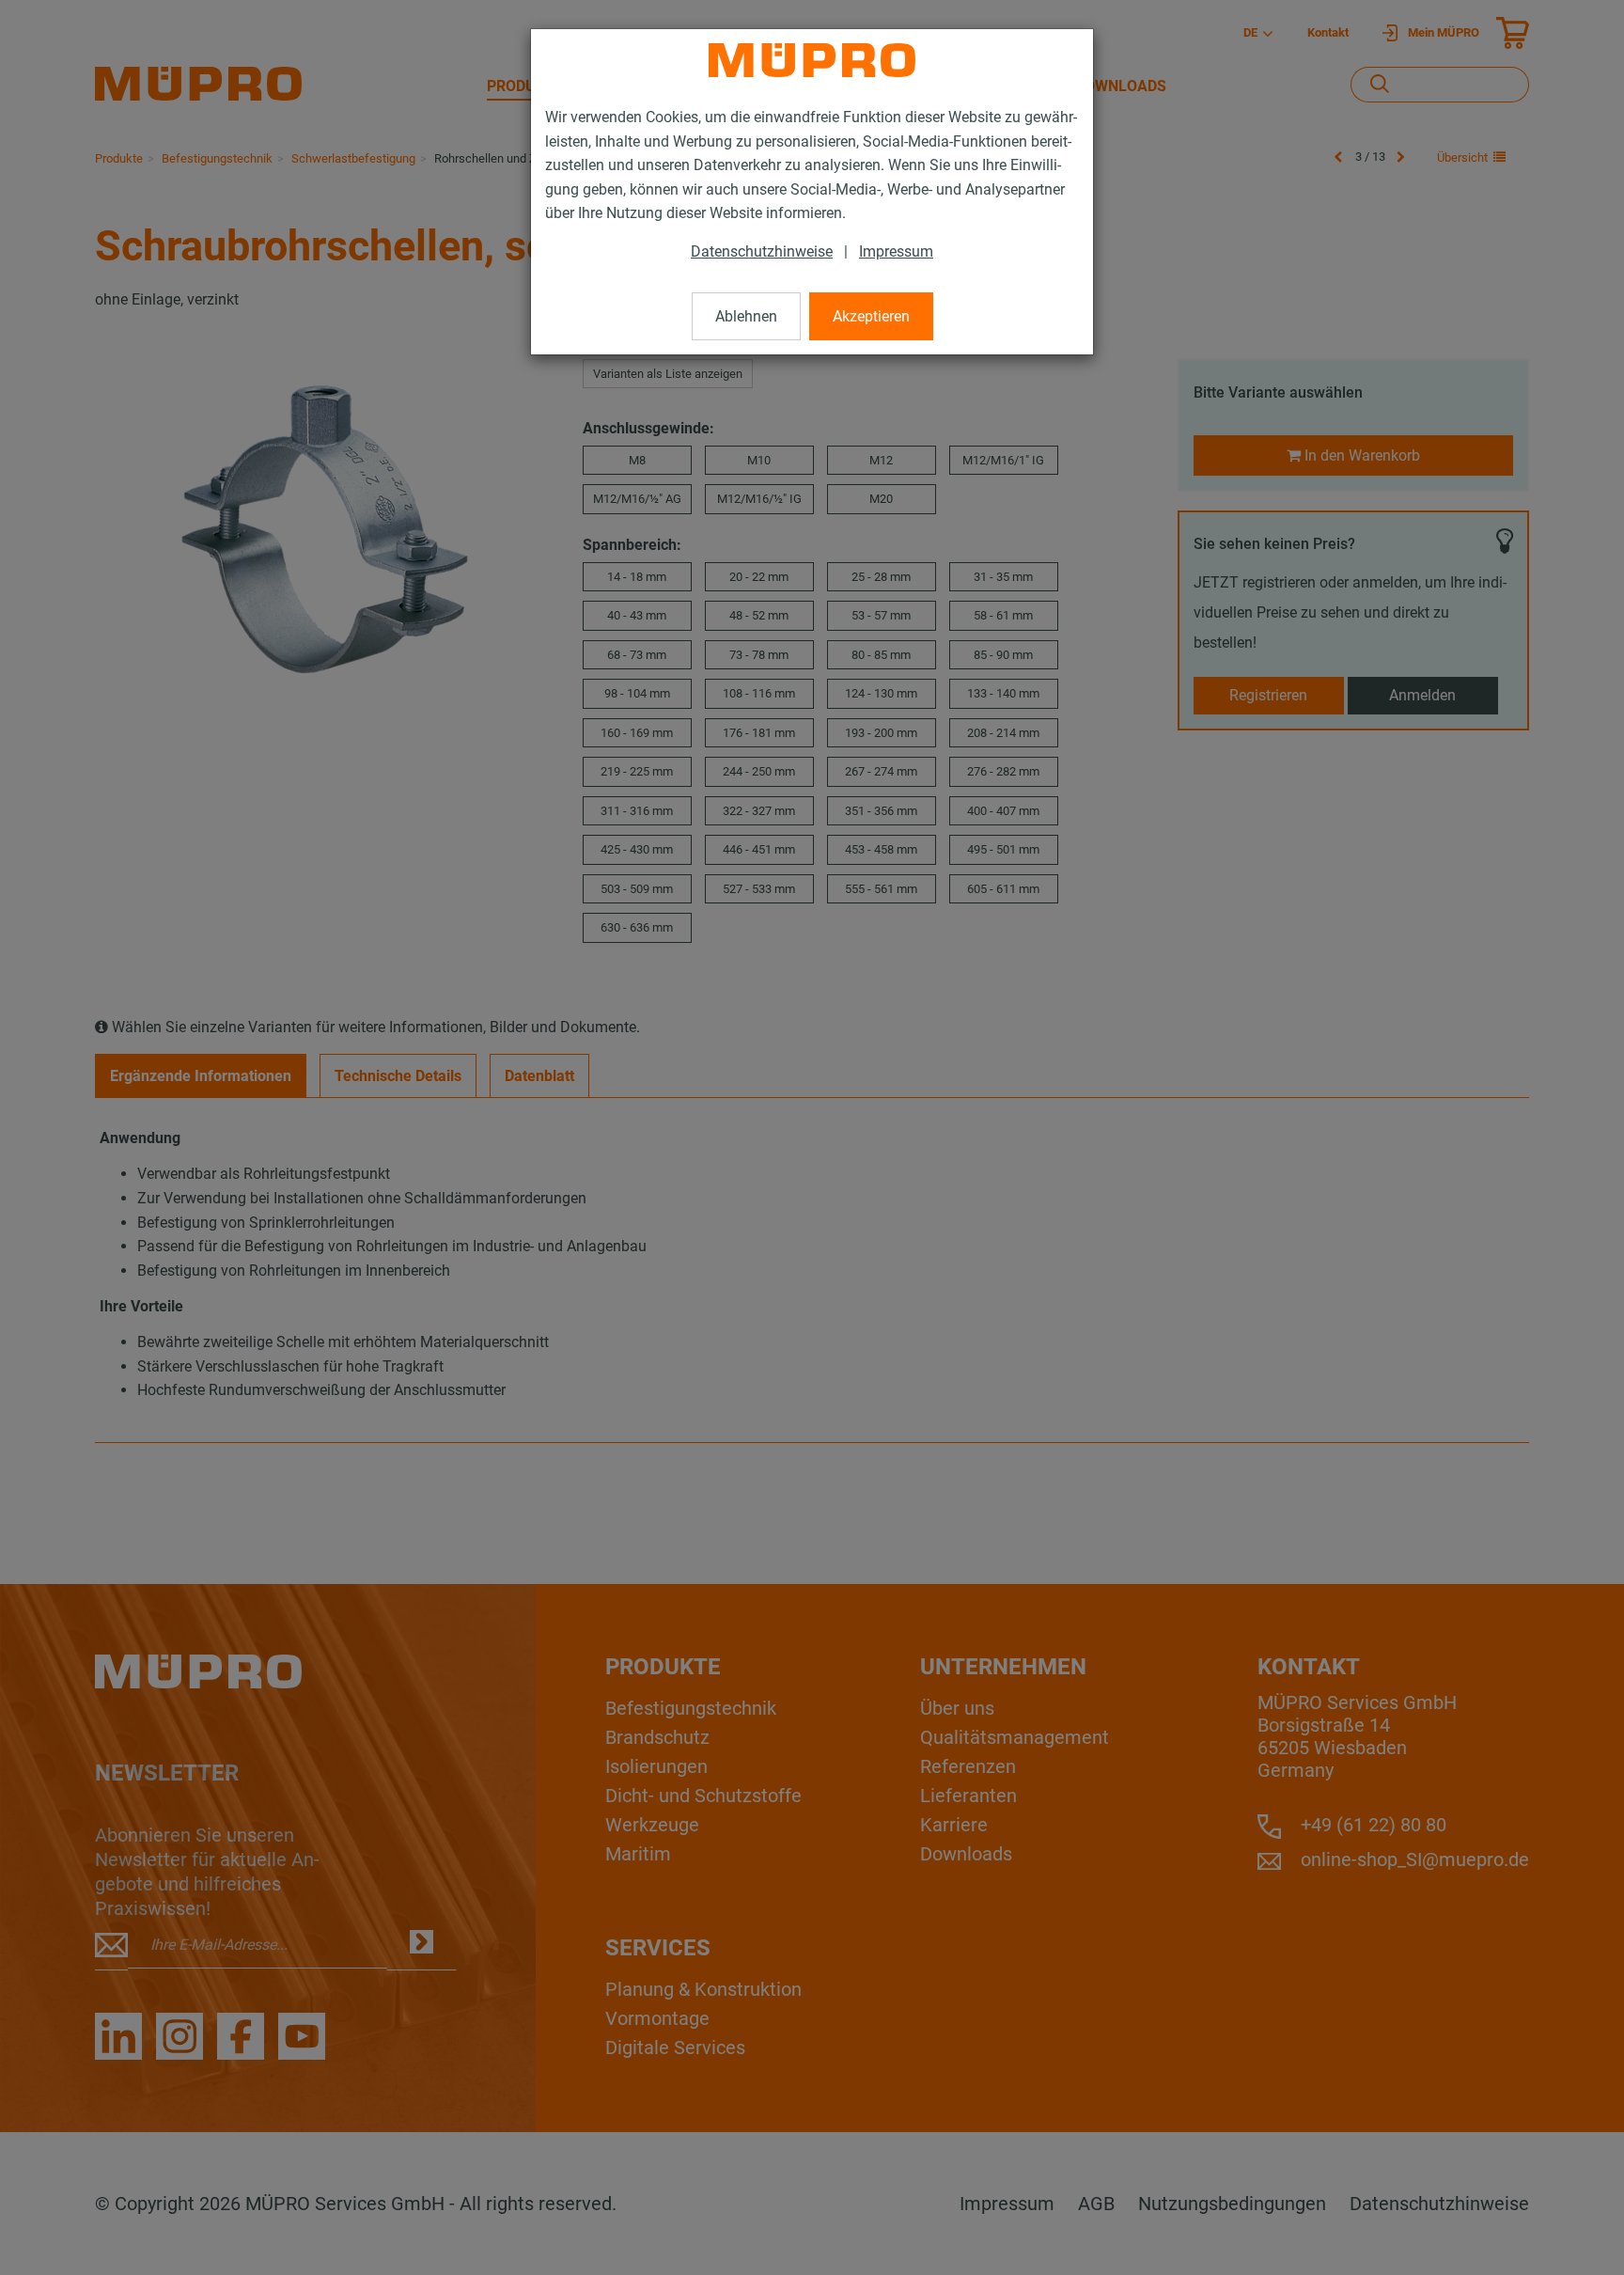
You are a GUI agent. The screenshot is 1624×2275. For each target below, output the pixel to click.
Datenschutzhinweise (762, 251)
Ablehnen (746, 316)
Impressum (896, 251)
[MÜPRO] (812, 60)
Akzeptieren (871, 316)
